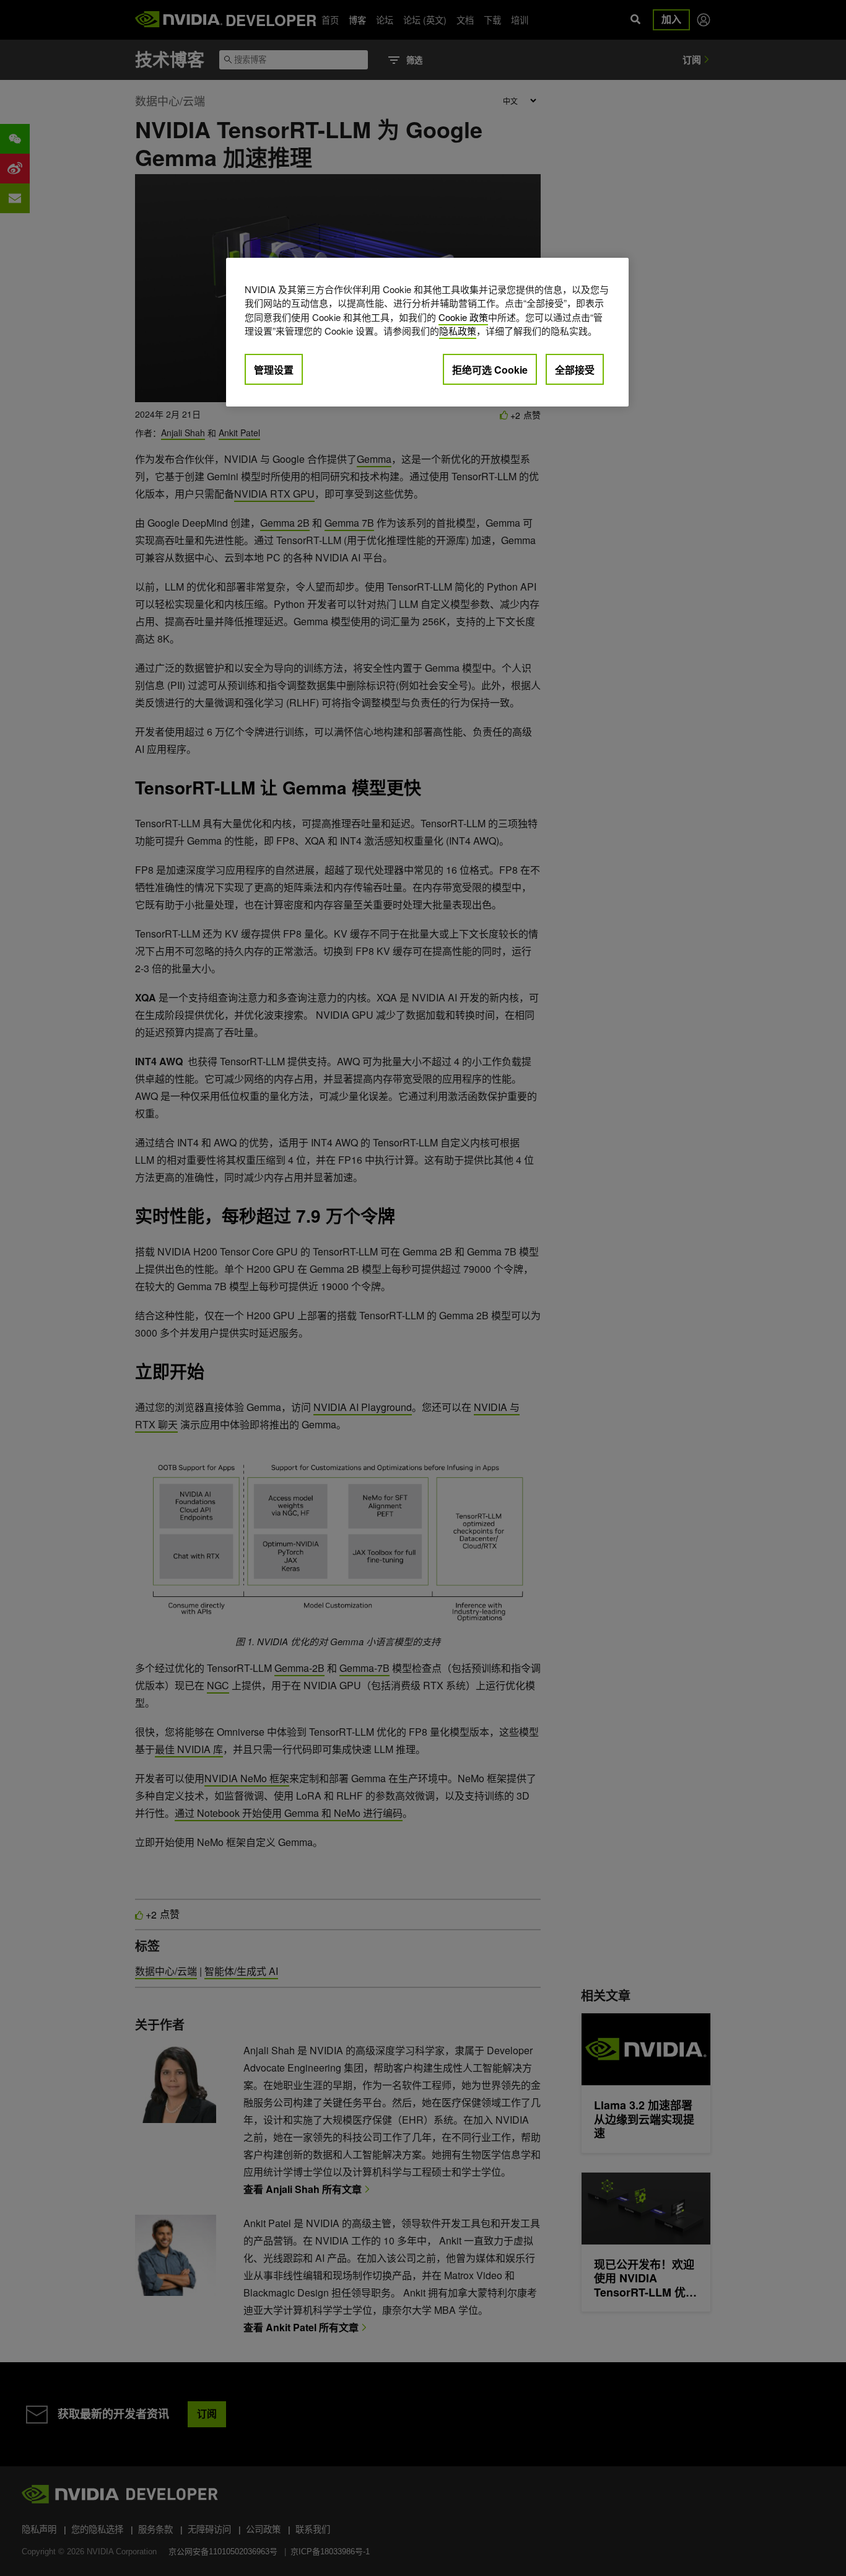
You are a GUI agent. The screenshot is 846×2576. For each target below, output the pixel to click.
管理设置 (274, 370)
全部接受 (575, 370)
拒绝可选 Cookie (490, 370)
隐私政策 (458, 331)
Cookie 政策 (463, 317)
